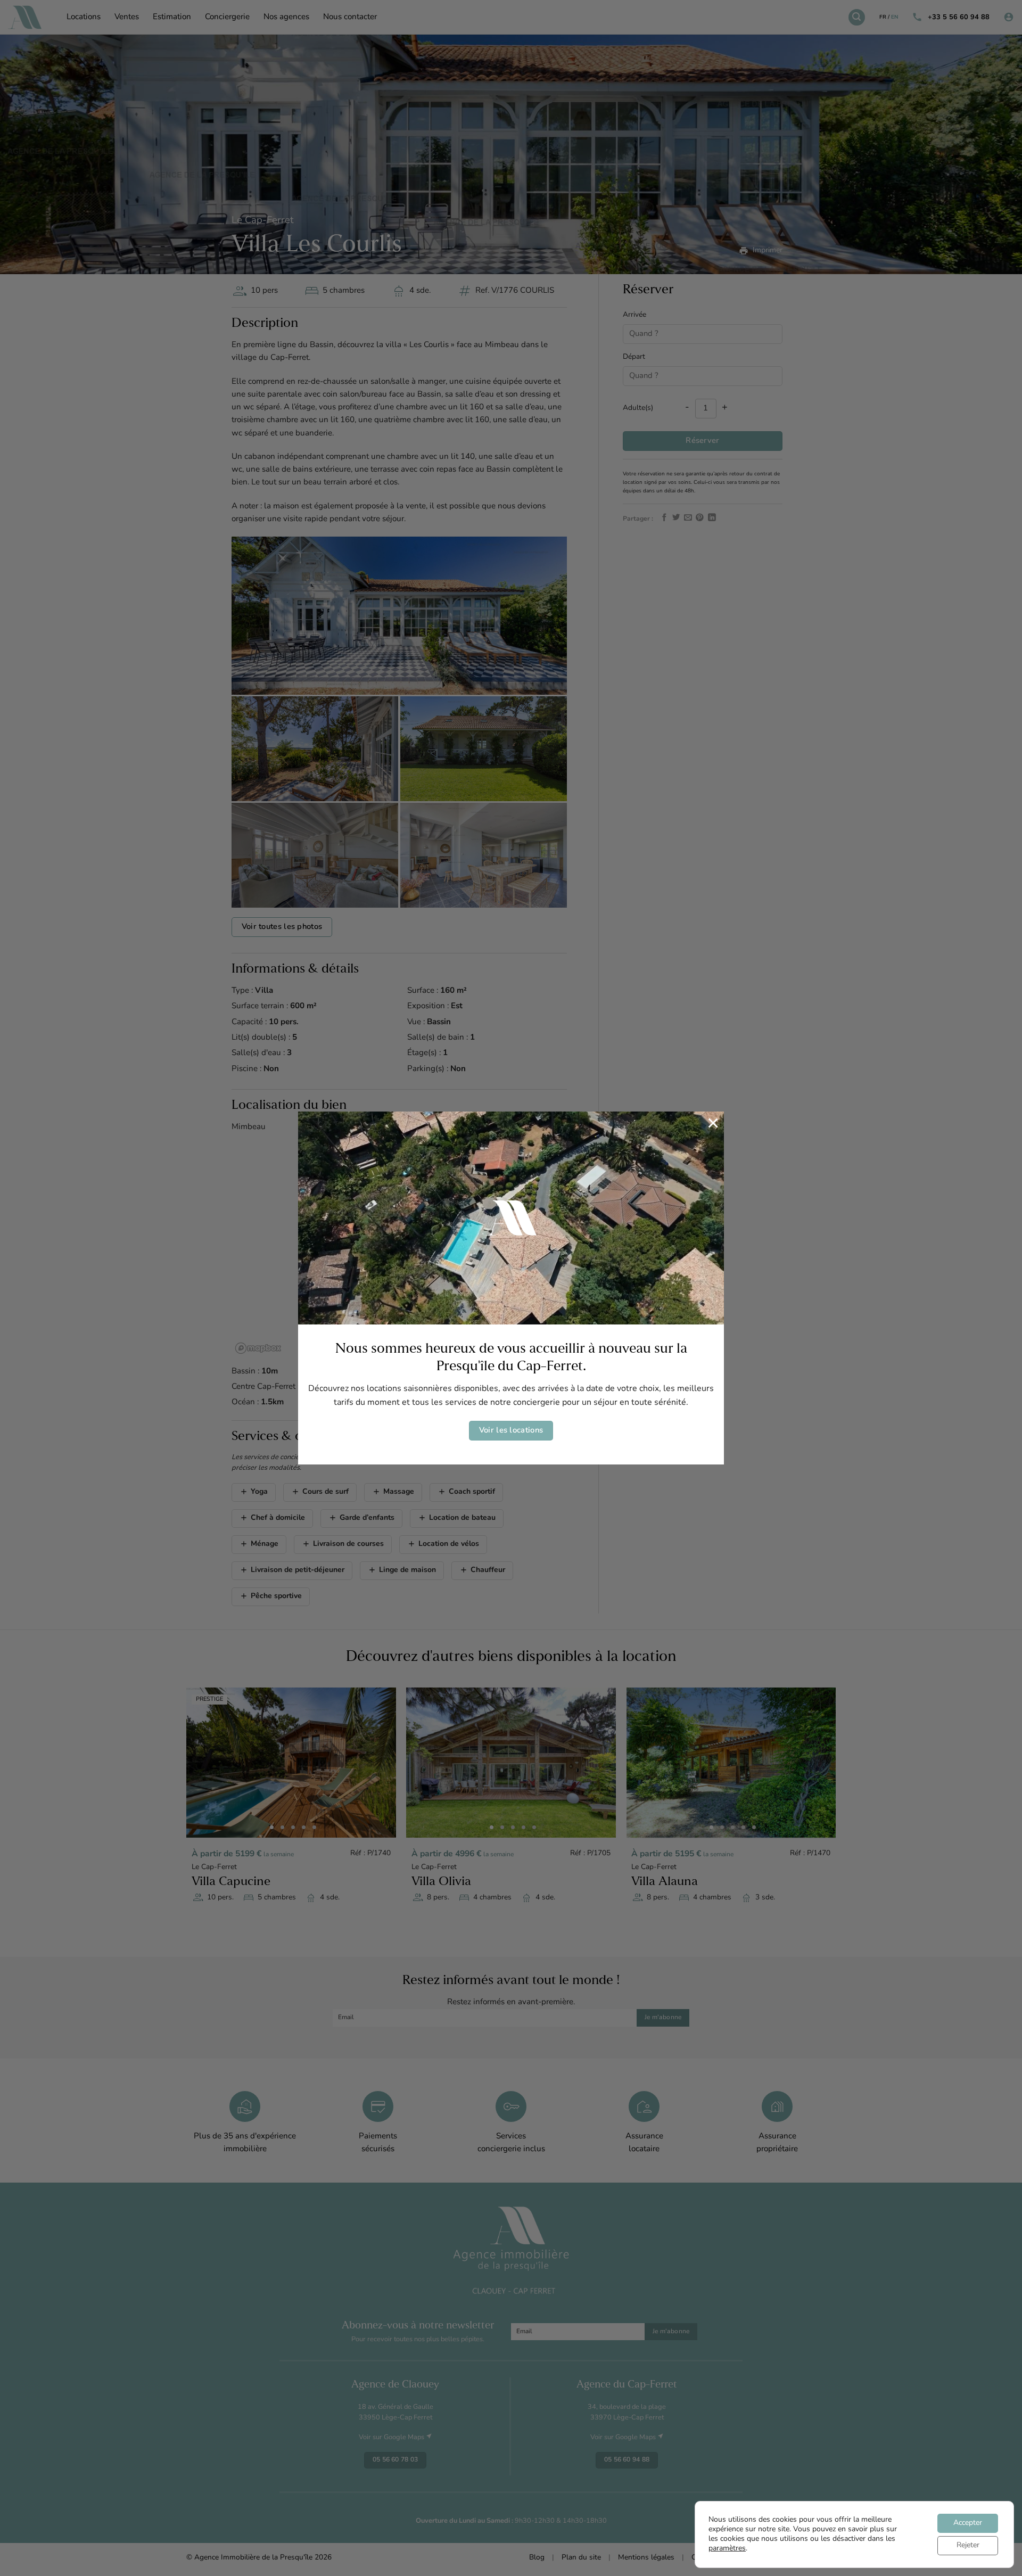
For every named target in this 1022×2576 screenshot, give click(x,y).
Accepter (968, 2523)
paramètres (727, 2549)
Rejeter (968, 2545)
